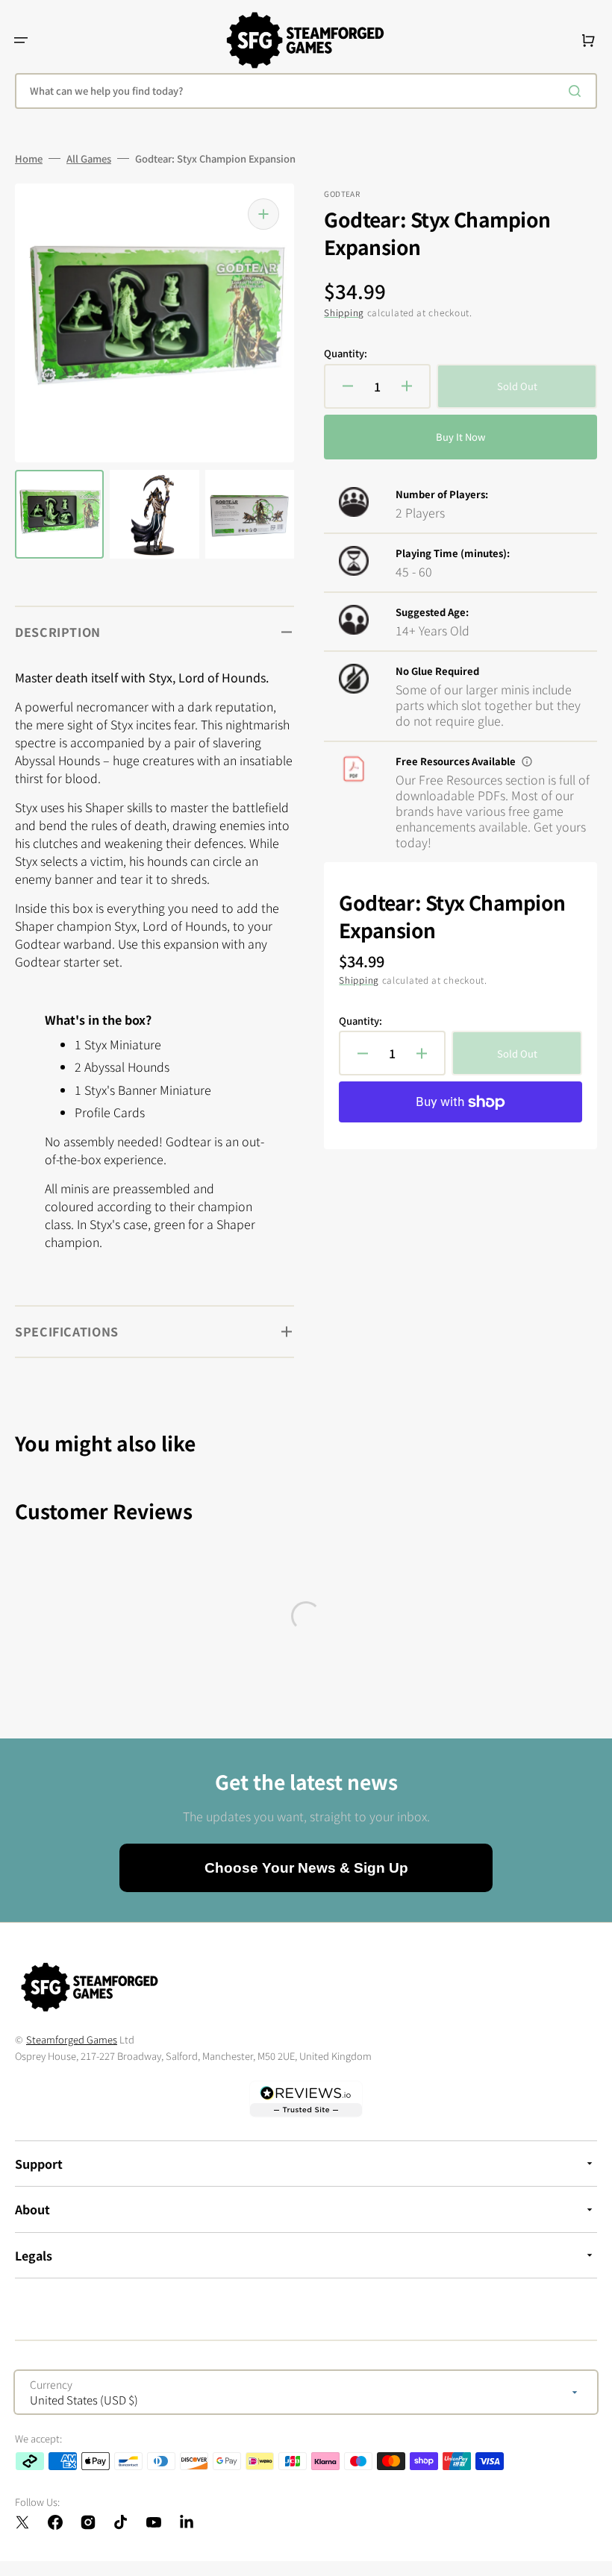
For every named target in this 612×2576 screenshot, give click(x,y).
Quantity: (346, 354)
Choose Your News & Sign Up (306, 1868)
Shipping (344, 312)
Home (29, 159)
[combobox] (306, 91)
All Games (89, 159)
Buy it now (460, 437)
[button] (21, 40)
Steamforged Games (72, 2039)
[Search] (578, 91)
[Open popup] (527, 761)
